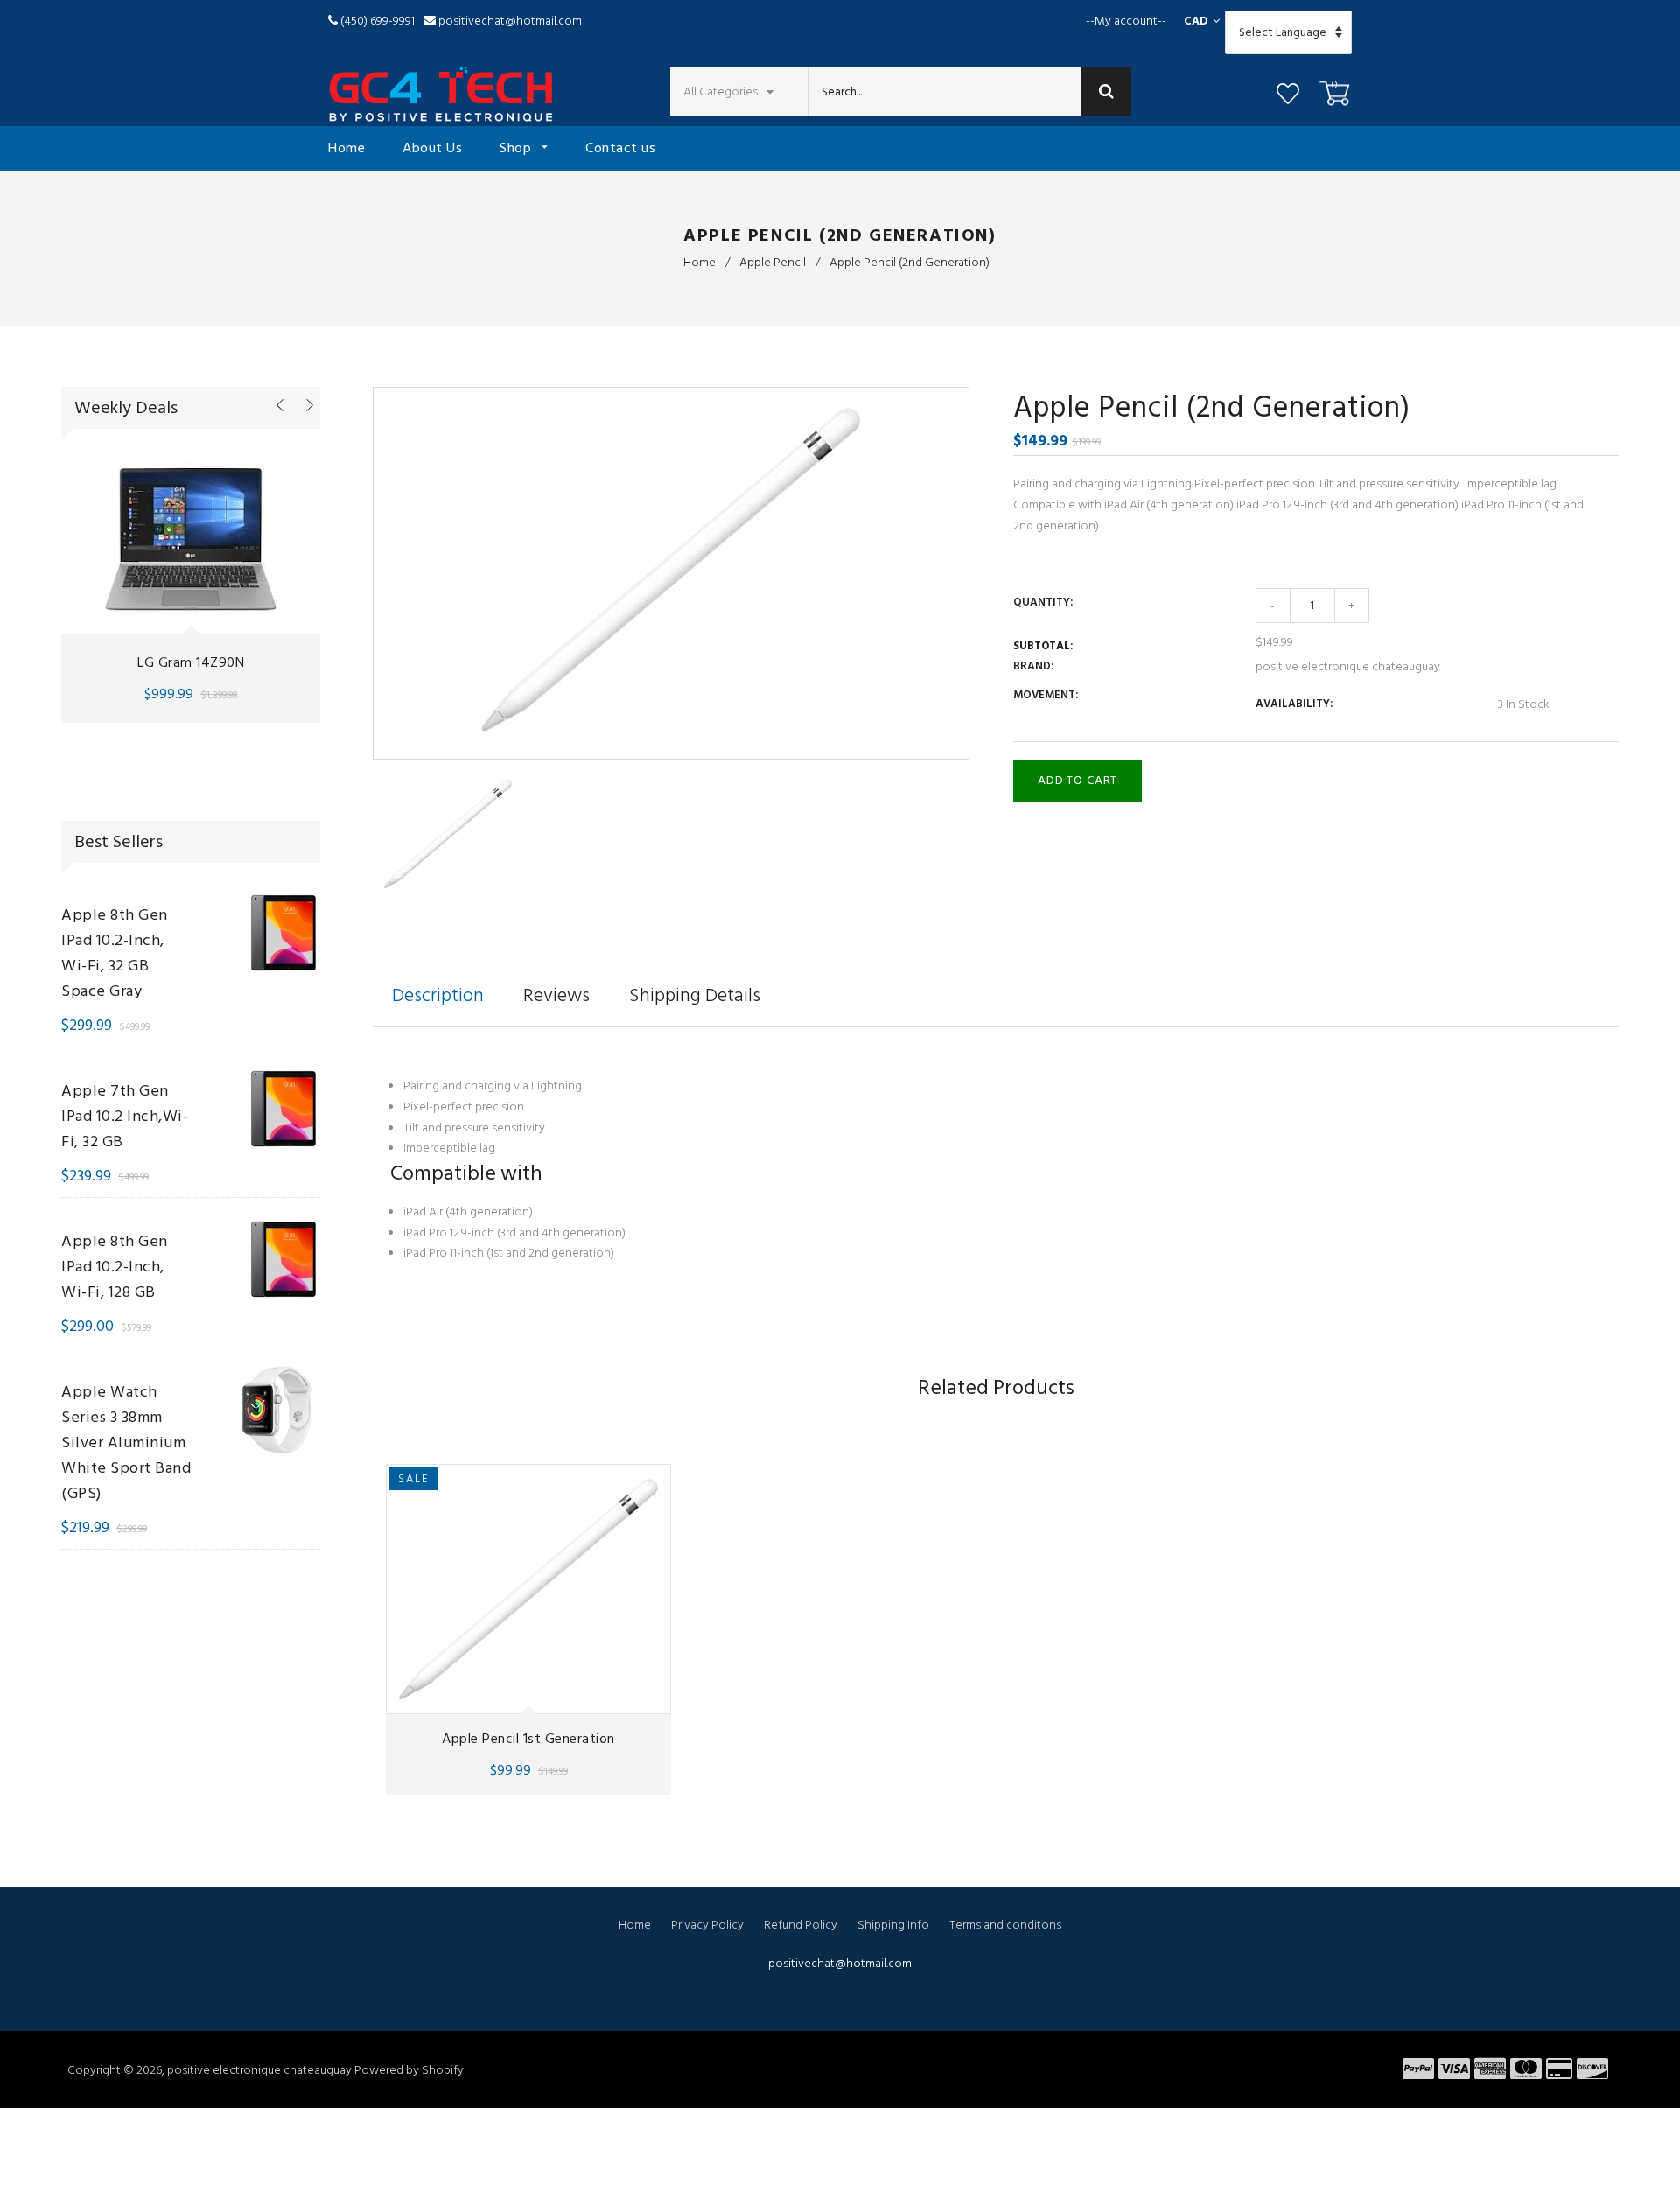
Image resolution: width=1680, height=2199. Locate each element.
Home (346, 148)
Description (438, 995)
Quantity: (1043, 602)
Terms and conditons (1005, 1925)
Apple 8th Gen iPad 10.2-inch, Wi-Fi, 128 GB (115, 1267)
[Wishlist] (1288, 96)
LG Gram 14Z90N (191, 662)
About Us (432, 148)
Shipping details (695, 995)
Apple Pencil (773, 262)
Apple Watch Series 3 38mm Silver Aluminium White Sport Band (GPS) (126, 1443)
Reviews (556, 995)
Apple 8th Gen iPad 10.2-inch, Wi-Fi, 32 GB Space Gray (115, 953)
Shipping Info (893, 1925)
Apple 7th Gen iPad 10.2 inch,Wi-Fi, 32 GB (125, 1116)
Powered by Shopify (409, 2070)
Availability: (1294, 704)
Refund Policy (801, 1925)
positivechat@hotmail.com (510, 21)
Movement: (1046, 695)
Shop (518, 148)
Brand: (1033, 666)
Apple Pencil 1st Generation (528, 1739)
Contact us (620, 148)
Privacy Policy (707, 1925)
